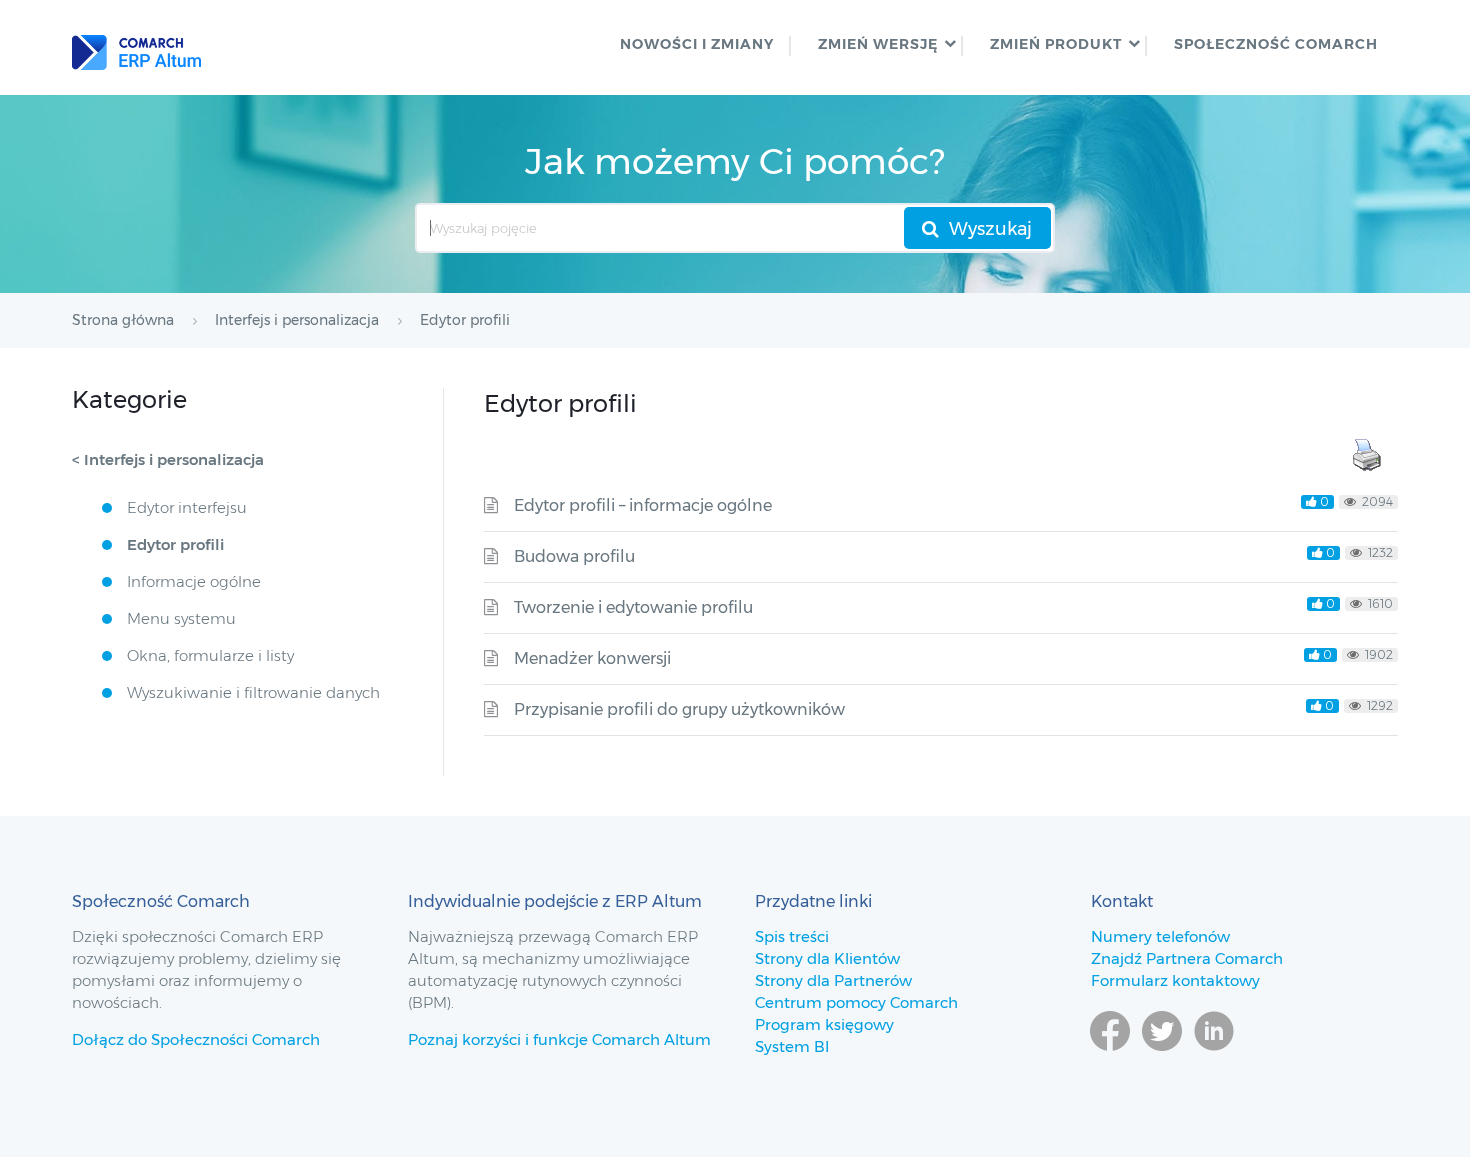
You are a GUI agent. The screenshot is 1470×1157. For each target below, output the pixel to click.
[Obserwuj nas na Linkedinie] (1214, 1060)
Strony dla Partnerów (833, 980)
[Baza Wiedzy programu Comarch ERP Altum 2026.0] (136, 47)
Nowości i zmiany (697, 44)
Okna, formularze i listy (210, 655)
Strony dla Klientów (827, 958)
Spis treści (792, 936)
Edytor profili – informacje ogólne (643, 505)
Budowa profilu (574, 556)
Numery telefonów (1160, 936)
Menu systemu (181, 618)
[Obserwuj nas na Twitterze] (1162, 1060)
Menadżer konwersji (592, 658)
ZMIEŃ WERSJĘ (878, 44)
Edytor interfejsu (187, 507)
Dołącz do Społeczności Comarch (196, 1039)
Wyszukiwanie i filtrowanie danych (253, 692)
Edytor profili (175, 544)
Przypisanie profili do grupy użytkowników (679, 709)
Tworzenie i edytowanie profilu (633, 607)
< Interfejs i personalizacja (168, 459)
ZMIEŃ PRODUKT (1056, 44)
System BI (792, 1046)
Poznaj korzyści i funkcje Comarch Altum (559, 1039)
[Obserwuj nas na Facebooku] (1110, 1060)
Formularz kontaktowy (1175, 980)
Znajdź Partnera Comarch (1187, 958)
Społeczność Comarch (1276, 44)
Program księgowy (824, 1024)
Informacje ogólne (194, 581)
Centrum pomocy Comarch (856, 1002)
